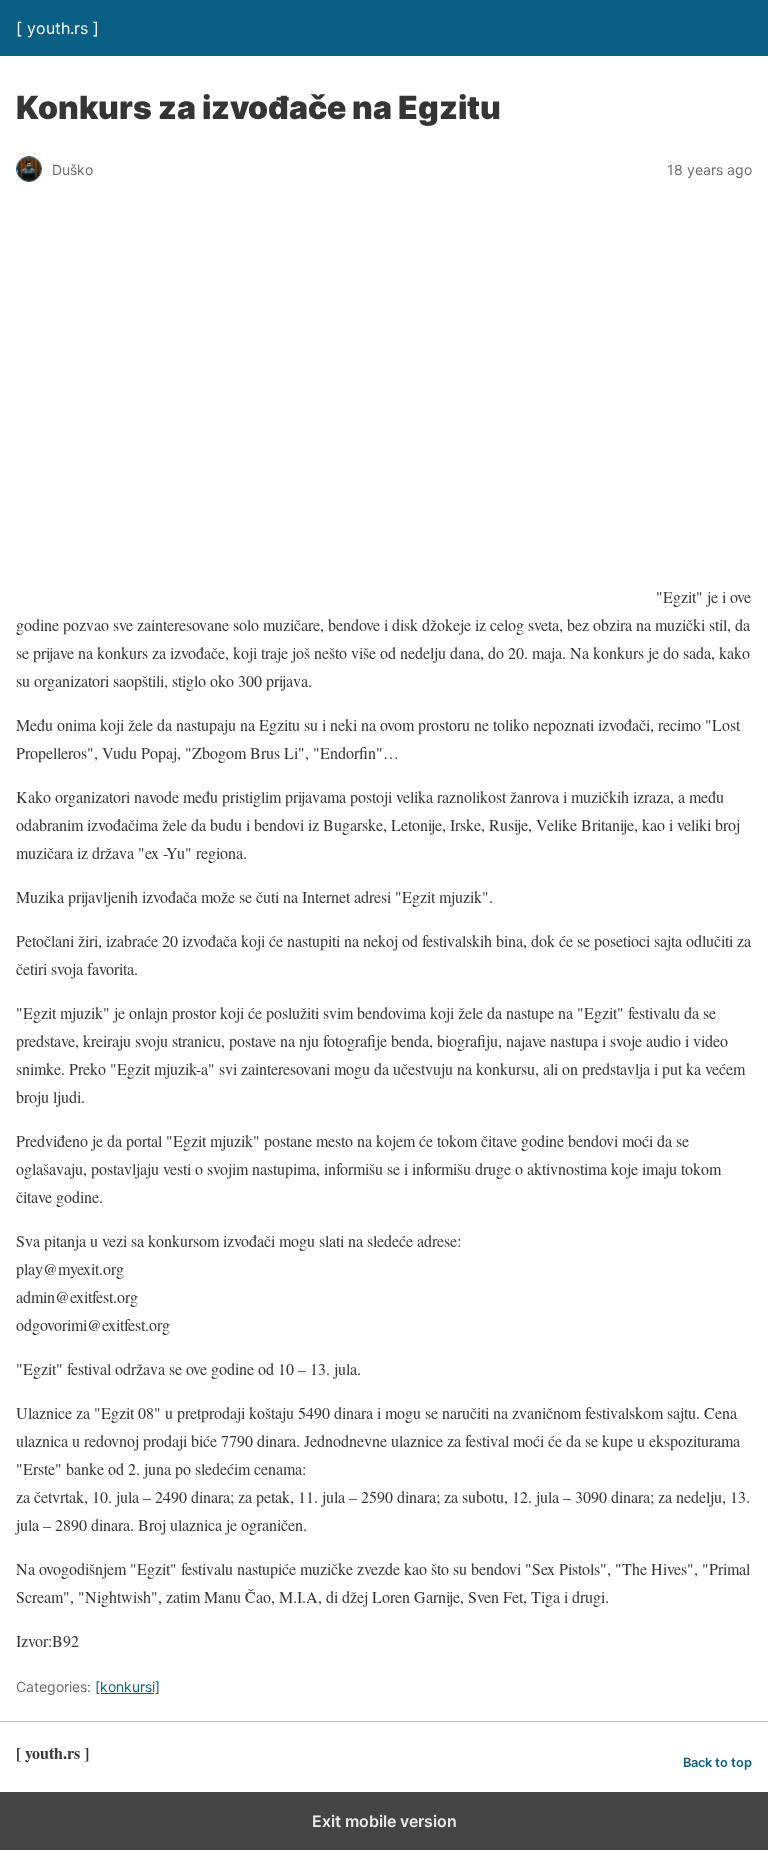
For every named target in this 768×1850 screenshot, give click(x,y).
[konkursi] (127, 1686)
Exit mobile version (384, 1821)
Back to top (717, 1762)
